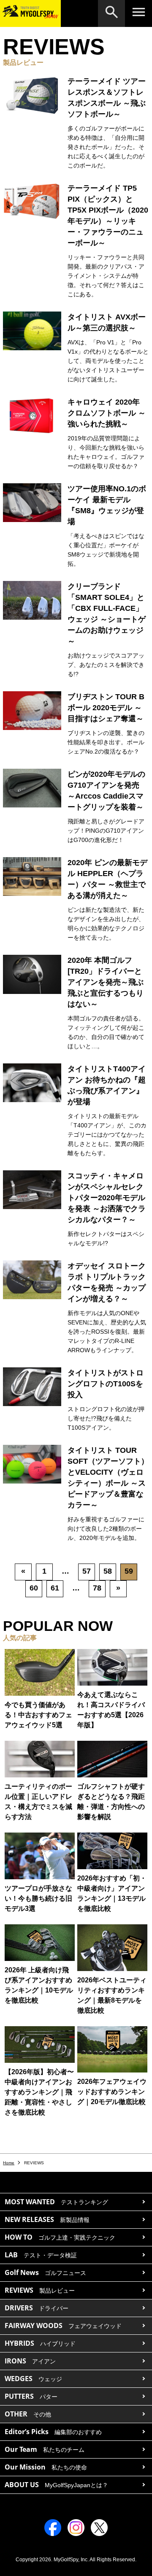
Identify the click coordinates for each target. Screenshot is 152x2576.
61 (55, 1588)
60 (34, 1588)
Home (9, 2163)
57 (87, 1571)
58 (108, 1571)
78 (97, 1588)
